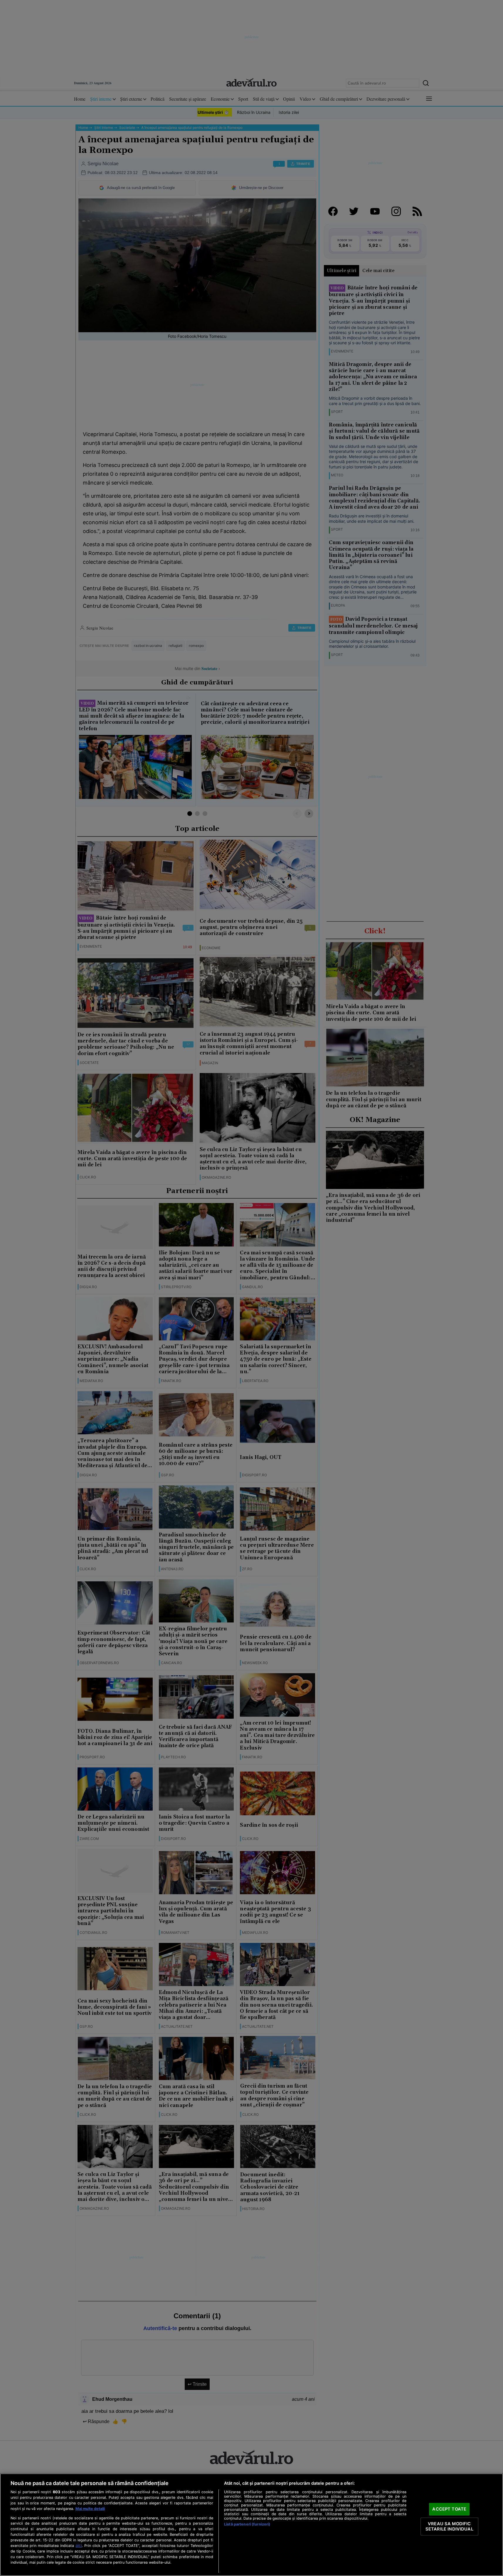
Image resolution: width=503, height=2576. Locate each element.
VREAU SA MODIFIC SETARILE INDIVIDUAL (449, 2526)
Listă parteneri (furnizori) (247, 2524)
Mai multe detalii (90, 2509)
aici (79, 2545)
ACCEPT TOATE (449, 2509)
